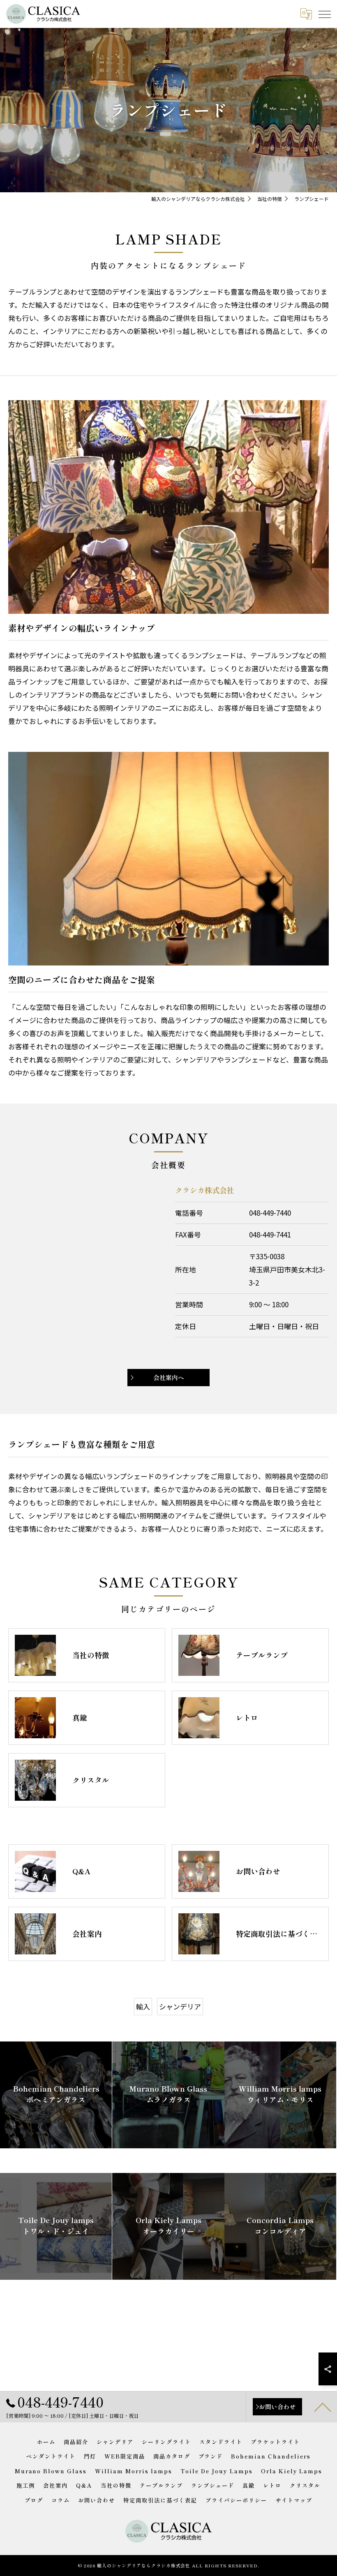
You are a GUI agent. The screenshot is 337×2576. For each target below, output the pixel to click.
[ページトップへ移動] (323, 2407)
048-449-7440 (270, 1213)
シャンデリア (180, 2006)
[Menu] (324, 14)
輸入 (143, 2006)
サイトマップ (294, 2500)
